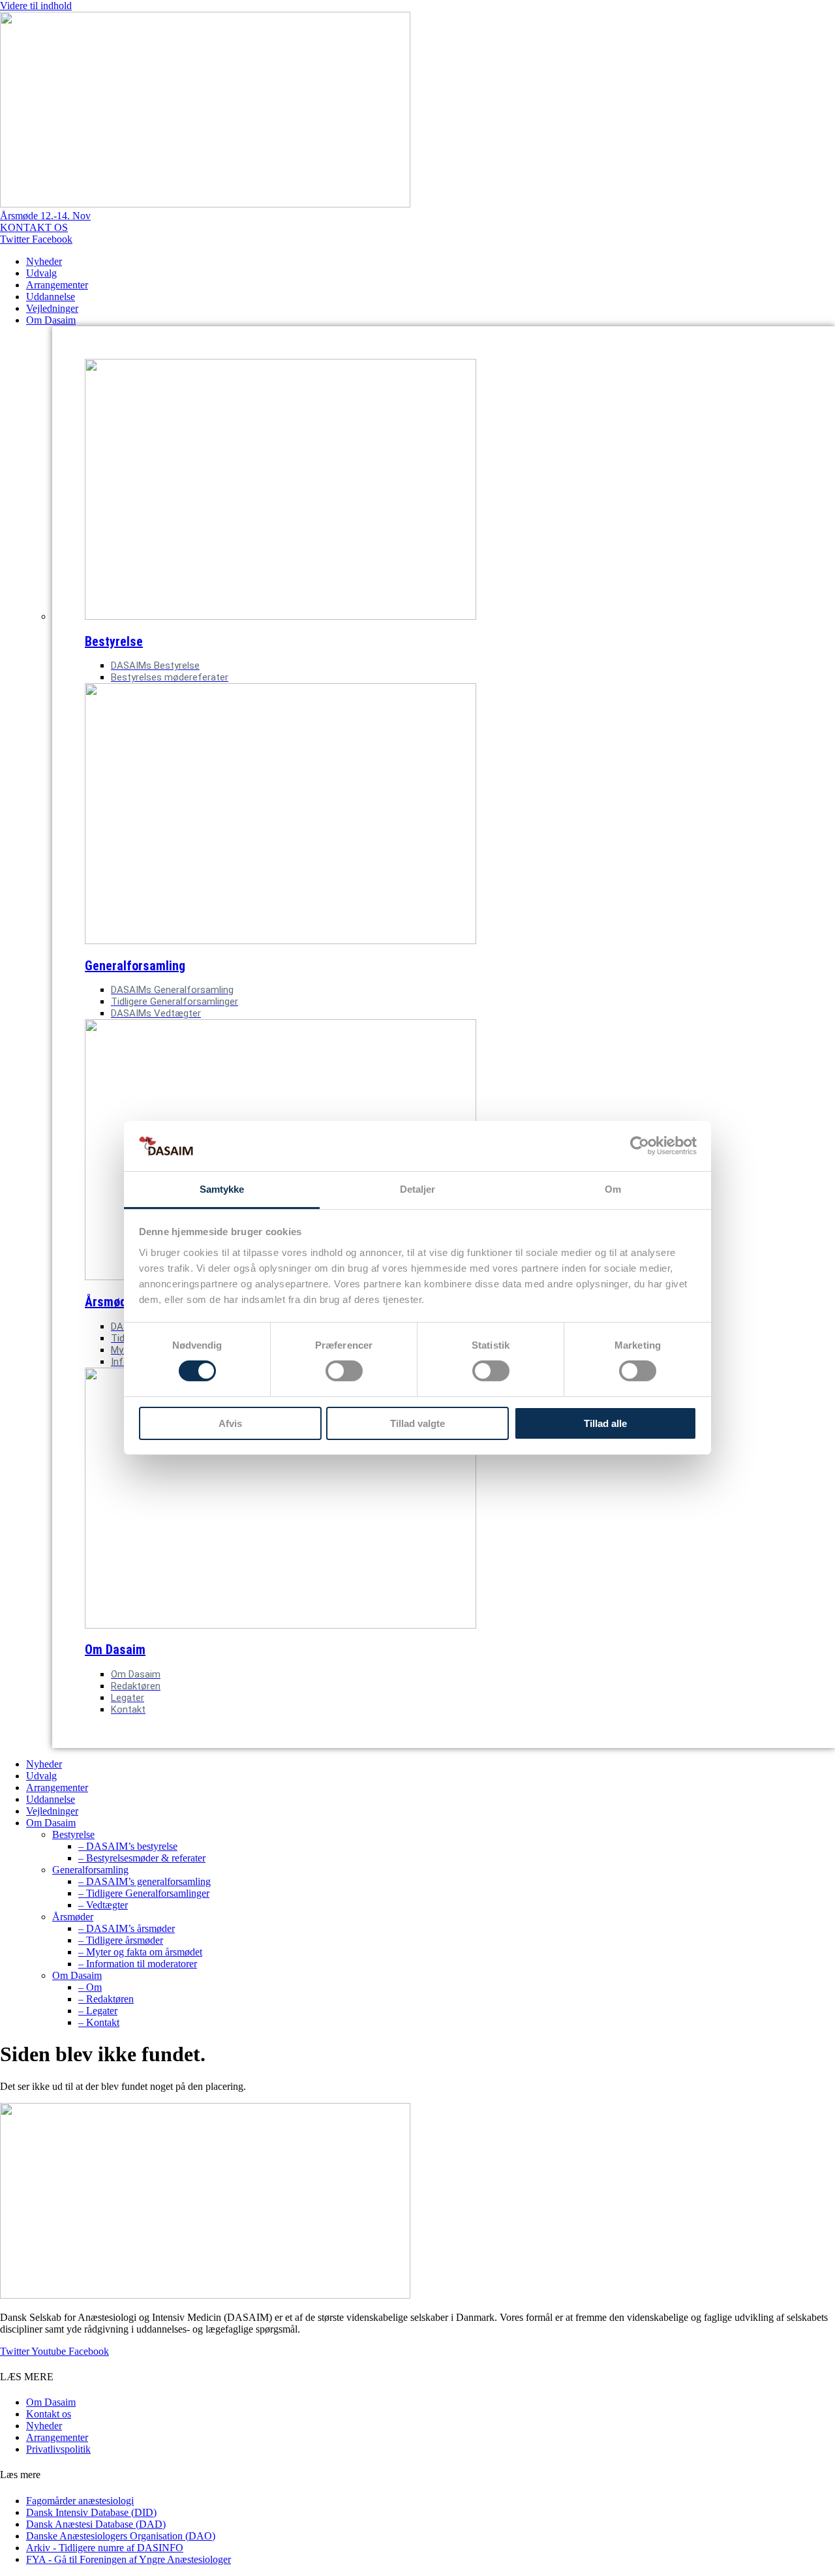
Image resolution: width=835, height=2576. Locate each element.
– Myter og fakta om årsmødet (140, 1952)
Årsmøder (73, 1917)
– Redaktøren (106, 1999)
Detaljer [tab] (418, 1189)
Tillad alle (605, 1423)
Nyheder (44, 261)
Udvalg (41, 273)
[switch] (344, 1371)
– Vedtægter (103, 1905)
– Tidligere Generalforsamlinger (144, 1893)
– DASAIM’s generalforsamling (144, 1881)
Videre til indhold (36, 6)
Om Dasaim (51, 320)
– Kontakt (99, 2022)
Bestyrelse (114, 641)
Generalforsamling (135, 966)
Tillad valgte (417, 1423)
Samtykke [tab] (222, 1189)
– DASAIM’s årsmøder (127, 1928)
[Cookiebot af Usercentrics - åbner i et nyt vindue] (640, 1146)
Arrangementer (57, 285)
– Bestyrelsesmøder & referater (142, 1858)
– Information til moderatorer (138, 1964)
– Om (90, 1987)
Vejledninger (52, 308)
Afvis (230, 1423)
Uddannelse (51, 297)
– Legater (98, 2011)
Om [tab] (613, 1189)
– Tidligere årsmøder (121, 1940)
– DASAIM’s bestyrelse (128, 1846)
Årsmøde (109, 1302)
